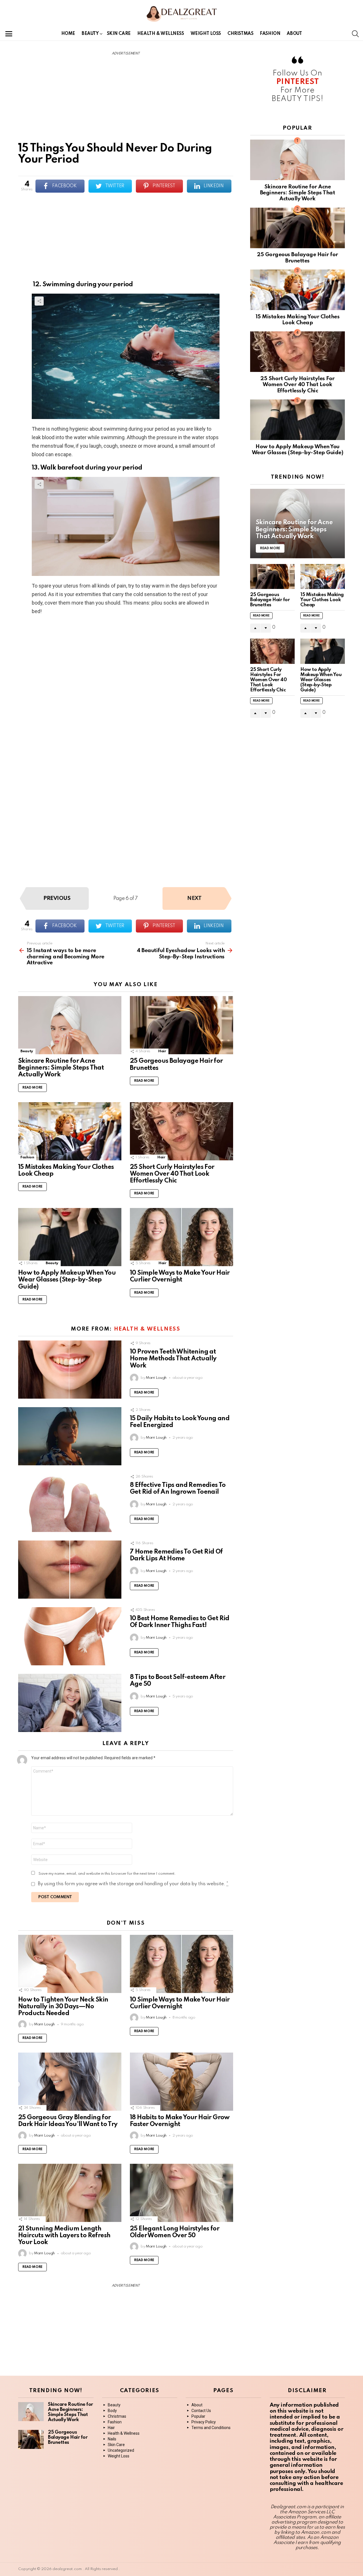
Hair (162, 1051)
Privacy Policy (204, 2422)
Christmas (240, 34)
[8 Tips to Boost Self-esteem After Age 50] (70, 1703)
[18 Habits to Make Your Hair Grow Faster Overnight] (181, 2082)
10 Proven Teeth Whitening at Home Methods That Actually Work (173, 1359)
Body (112, 2411)
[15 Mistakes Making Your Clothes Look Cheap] (70, 1131)
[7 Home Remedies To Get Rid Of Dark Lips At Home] (70, 1570)
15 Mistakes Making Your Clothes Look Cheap (322, 600)
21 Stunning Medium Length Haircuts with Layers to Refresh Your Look (64, 2236)
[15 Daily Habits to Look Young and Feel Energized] (70, 1436)
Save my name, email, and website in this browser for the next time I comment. (107, 1874)
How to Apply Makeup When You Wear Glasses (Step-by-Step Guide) (67, 1280)
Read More (32, 1088)
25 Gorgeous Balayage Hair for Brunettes (270, 600)
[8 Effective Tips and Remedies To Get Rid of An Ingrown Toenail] (70, 1503)
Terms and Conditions (211, 2428)
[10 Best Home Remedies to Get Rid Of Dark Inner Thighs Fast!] (70, 1636)
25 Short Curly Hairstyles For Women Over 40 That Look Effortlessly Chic (172, 1174)
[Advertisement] (126, 101)
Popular (198, 2416)
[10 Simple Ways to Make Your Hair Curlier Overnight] (181, 1237)
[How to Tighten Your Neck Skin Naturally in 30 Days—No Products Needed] (70, 1964)
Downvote (266, 628)
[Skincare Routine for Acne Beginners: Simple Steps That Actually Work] (70, 1025)
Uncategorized (121, 2450)
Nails (112, 2439)
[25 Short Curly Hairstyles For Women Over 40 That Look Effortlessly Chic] (181, 1131)
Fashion (270, 34)
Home (68, 34)
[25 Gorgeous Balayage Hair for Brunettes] (181, 1025)
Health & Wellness (161, 34)
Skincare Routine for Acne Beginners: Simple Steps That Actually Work (61, 1068)
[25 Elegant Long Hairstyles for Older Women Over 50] (181, 2193)
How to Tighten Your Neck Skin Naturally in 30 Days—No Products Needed (63, 2007)
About (294, 34)
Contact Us (201, 2411)
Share (39, 301)
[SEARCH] (355, 34)
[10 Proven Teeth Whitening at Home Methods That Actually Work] (70, 1370)
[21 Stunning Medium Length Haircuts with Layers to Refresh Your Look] (70, 2193)
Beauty (90, 34)
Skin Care (119, 34)
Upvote (255, 628)
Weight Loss (206, 34)
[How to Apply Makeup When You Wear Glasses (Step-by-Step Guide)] (70, 1237)
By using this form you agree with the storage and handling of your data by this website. (133, 1884)
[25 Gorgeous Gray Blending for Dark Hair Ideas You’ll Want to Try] (70, 2082)
